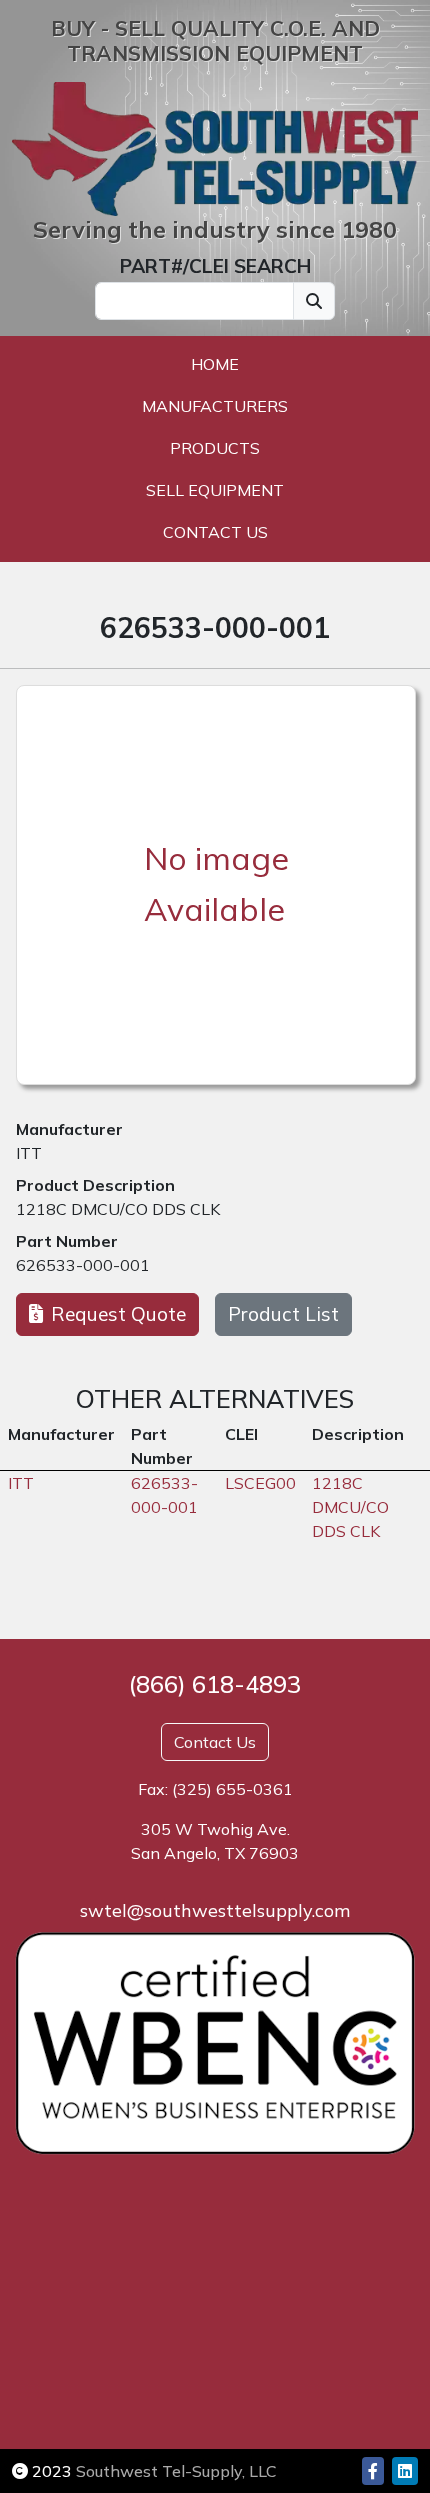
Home (215, 364)
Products (215, 448)
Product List (283, 1314)
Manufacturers (215, 406)
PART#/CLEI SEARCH (215, 266)
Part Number (67, 1241)
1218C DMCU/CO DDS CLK (118, 1209)
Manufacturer (69, 1129)
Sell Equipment (215, 490)
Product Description (95, 1185)
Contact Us (215, 532)
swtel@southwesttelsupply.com (215, 1910)
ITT (29, 1153)
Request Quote (118, 1314)
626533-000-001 (83, 1265)
